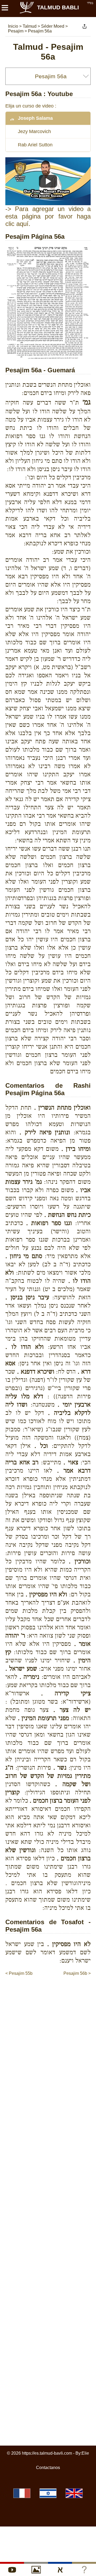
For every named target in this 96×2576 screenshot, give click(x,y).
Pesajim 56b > (77, 1973)
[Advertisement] (51, 1987)
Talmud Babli (58, 7)
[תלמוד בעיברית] (48, 2493)
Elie (85, 2453)
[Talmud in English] (74, 2493)
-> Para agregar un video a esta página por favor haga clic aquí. (48, 216)
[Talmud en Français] (22, 2493)
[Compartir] (85, 26)
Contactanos (48, 2468)
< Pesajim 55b (19, 1973)
